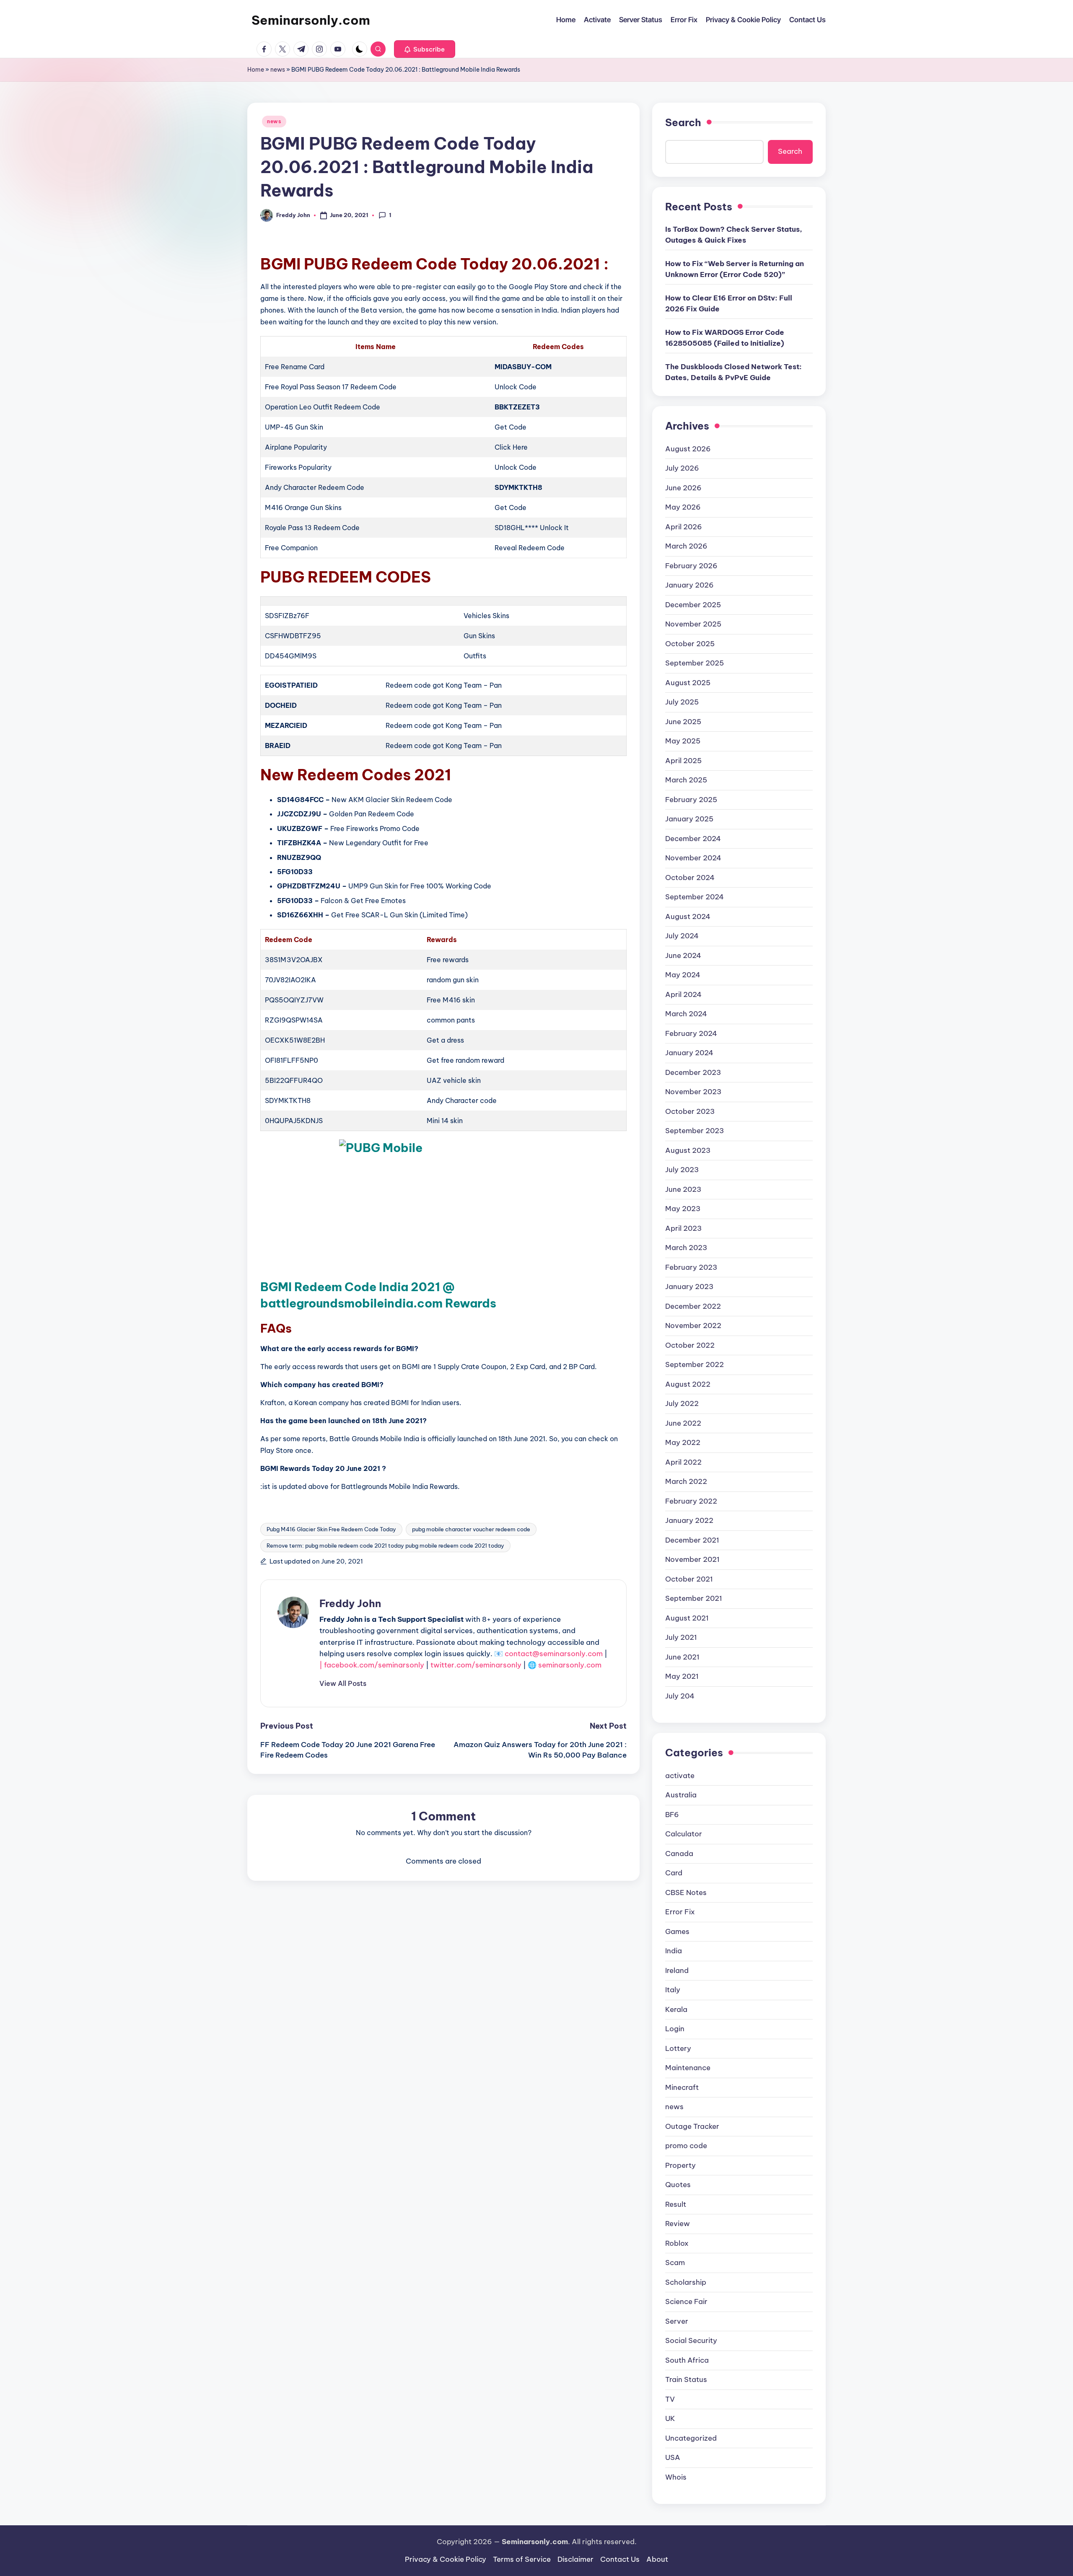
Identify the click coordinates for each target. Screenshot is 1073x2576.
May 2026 (683, 507)
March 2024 (686, 1014)
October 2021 (689, 1579)
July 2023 (682, 1170)
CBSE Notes (686, 1893)
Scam (675, 2263)
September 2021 (694, 1598)
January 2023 (689, 1287)
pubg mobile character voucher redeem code (471, 1529)
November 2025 (693, 624)
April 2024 (683, 994)
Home (256, 70)
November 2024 (693, 858)
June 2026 (683, 488)
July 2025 (682, 702)
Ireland (677, 1970)
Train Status (686, 2379)
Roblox (677, 2243)
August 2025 (688, 683)
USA (673, 2457)
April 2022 (683, 1462)
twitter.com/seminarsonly (476, 1665)
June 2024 (683, 955)
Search (683, 122)
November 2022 (693, 1326)
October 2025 (690, 644)
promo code (686, 2146)
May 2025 (683, 741)
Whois (676, 2477)
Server (677, 2321)
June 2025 (683, 722)
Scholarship (686, 2282)
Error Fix (680, 1912)
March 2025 (686, 780)
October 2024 (690, 878)
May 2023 (683, 1209)
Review (678, 2224)
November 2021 (692, 1559)
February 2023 (691, 1267)
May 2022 (683, 1442)
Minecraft (682, 2087)
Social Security (691, 2340)
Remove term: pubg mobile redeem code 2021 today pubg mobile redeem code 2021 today (385, 1546)
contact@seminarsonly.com (554, 1654)
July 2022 (682, 1403)
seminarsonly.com (570, 1665)
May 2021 (682, 1676)
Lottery (678, 2048)
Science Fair (686, 2302)
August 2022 (688, 1384)
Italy (673, 1990)
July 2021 (681, 1637)
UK (670, 2418)
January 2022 (689, 1520)
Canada (679, 1854)
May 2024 (683, 975)
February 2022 (691, 1501)
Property (680, 2165)
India (674, 1951)
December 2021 (692, 1540)
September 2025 (695, 663)
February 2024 (691, 1033)
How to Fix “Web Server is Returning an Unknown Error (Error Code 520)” (735, 269)
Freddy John (350, 1603)
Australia (681, 1795)
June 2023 (683, 1189)
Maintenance (688, 2068)
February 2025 (691, 800)
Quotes (678, 2185)
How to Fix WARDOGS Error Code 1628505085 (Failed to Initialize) (725, 338)
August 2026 (688, 449)
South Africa (687, 2360)
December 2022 (693, 1306)
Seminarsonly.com (311, 20)
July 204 (680, 1696)
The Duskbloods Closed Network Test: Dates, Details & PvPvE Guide (733, 372)
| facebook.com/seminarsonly (372, 1665)
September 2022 (695, 1364)
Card (674, 1873)
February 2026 (691, 566)
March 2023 (686, 1248)
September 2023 (695, 1131)
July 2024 (682, 936)
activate (680, 1776)
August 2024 (688, 916)
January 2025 (689, 819)
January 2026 (689, 585)
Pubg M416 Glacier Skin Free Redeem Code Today (331, 1529)
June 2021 (682, 1657)
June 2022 (683, 1423)
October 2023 (690, 1111)
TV (670, 2399)
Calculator (684, 1834)
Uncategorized (691, 2438)
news (278, 70)
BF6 (672, 1815)
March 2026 (686, 546)
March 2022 (686, 1481)
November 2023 (693, 1092)
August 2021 (687, 1618)
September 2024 (695, 897)
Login (675, 2029)
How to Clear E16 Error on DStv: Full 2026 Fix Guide (729, 303)
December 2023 (693, 1072)
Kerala (676, 2009)
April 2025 (683, 761)
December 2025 (693, 605)
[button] (425, 49)
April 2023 (683, 1228)
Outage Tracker (692, 2126)
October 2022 (690, 1345)
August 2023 (688, 1150)
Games (677, 1931)
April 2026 (684, 527)
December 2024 (693, 839)
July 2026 (682, 468)
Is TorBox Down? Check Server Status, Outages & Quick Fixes (734, 235)
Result (676, 2204)
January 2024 (689, 1053)
